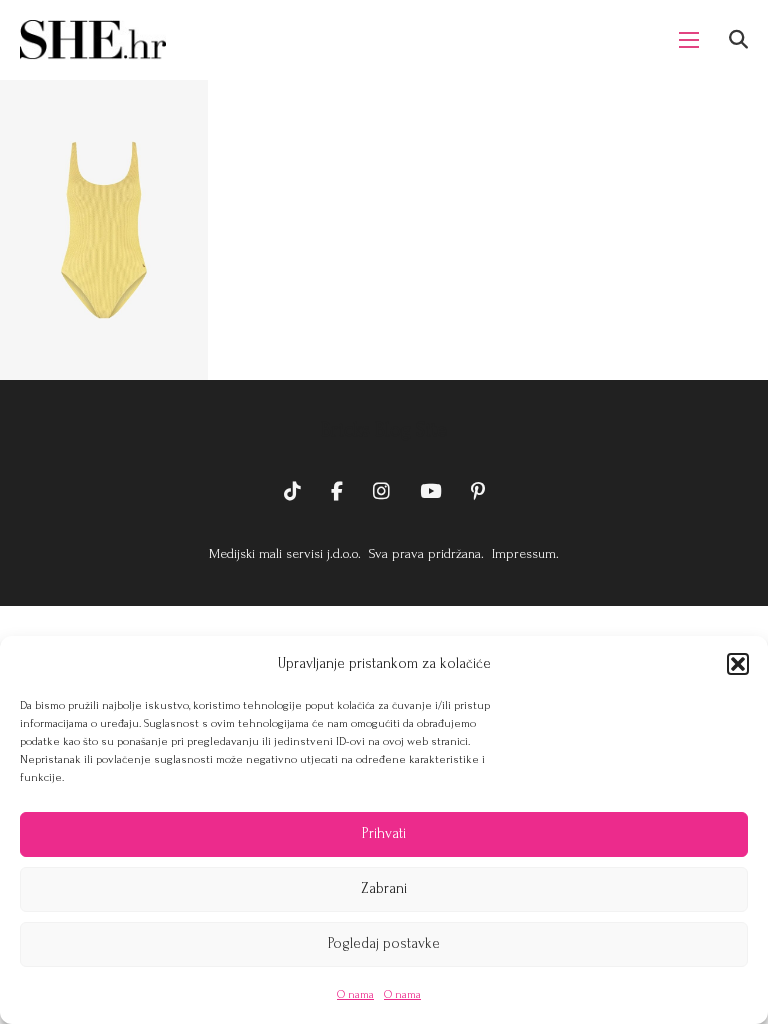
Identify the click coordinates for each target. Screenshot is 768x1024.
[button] (738, 664)
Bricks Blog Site (384, 430)
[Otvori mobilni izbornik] (689, 40)
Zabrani (384, 888)
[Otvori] (738, 39)
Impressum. (523, 553)
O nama (355, 994)
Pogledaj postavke (384, 943)
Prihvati (384, 833)
